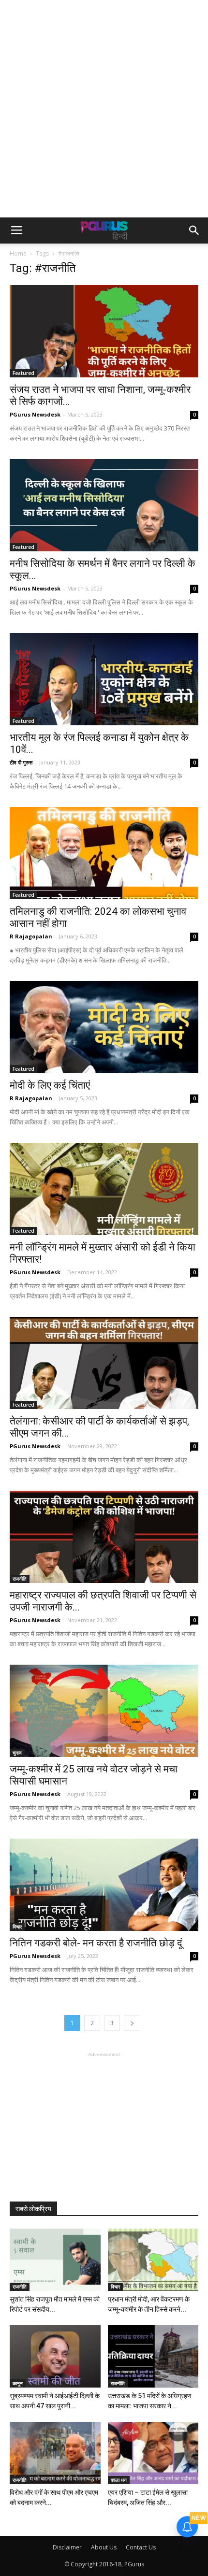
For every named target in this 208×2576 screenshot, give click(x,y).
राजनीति (20, 1579)
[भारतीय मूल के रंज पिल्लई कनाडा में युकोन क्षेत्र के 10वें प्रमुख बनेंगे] (104, 679)
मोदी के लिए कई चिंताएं (50, 1085)
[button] (194, 230)
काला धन (119, 2480)
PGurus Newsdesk (35, 414)
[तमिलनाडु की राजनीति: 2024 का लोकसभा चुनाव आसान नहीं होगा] (104, 853)
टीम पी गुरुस (21, 762)
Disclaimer (67, 2547)
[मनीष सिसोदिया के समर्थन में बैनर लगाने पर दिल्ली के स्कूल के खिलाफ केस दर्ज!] (104, 505)
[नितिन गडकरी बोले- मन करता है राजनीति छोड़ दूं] (104, 1885)
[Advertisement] (104, 109)
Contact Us (141, 2547)
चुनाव (17, 1753)
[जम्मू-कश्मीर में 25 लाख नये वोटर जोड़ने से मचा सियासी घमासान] (104, 1711)
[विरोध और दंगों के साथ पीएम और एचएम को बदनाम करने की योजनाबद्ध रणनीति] (55, 2453)
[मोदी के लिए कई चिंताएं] (104, 1027)
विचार (17, 1927)
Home (18, 253)
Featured (23, 373)
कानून (18, 2383)
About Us (104, 2547)
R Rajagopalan (31, 936)
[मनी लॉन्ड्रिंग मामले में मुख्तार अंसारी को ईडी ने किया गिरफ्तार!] (104, 1189)
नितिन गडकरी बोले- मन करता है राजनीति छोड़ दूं (96, 1943)
